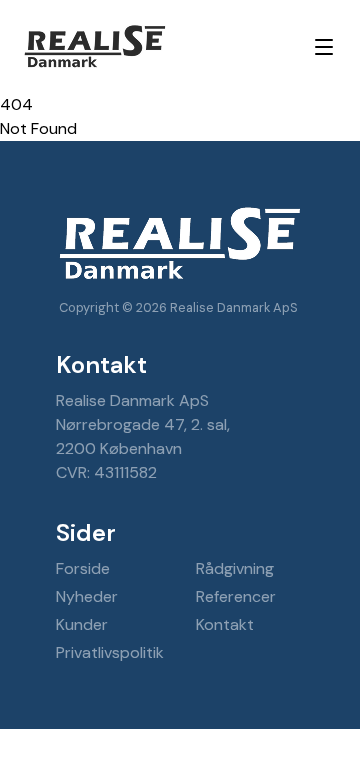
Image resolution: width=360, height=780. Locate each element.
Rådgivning (235, 568)
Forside (83, 568)
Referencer (236, 596)
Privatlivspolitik (110, 652)
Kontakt (225, 624)
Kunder (82, 624)
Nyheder (87, 596)
